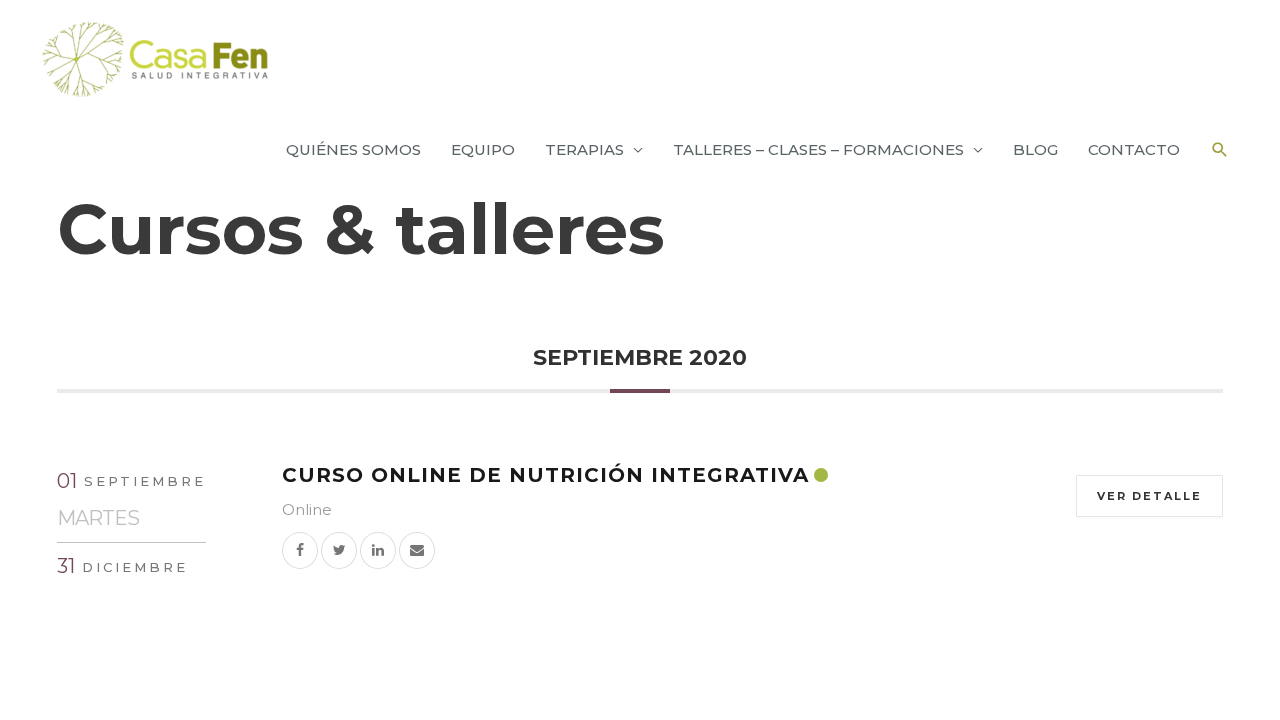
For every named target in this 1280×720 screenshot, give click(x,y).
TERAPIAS (584, 149)
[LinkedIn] (378, 549)
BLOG (1035, 149)
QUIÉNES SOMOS (353, 149)
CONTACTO (1134, 149)
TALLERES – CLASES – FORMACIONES (818, 149)
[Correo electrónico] (417, 549)
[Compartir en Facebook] (300, 549)
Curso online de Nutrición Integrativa (545, 475)
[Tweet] (339, 549)
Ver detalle (1149, 496)
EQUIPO (483, 149)
